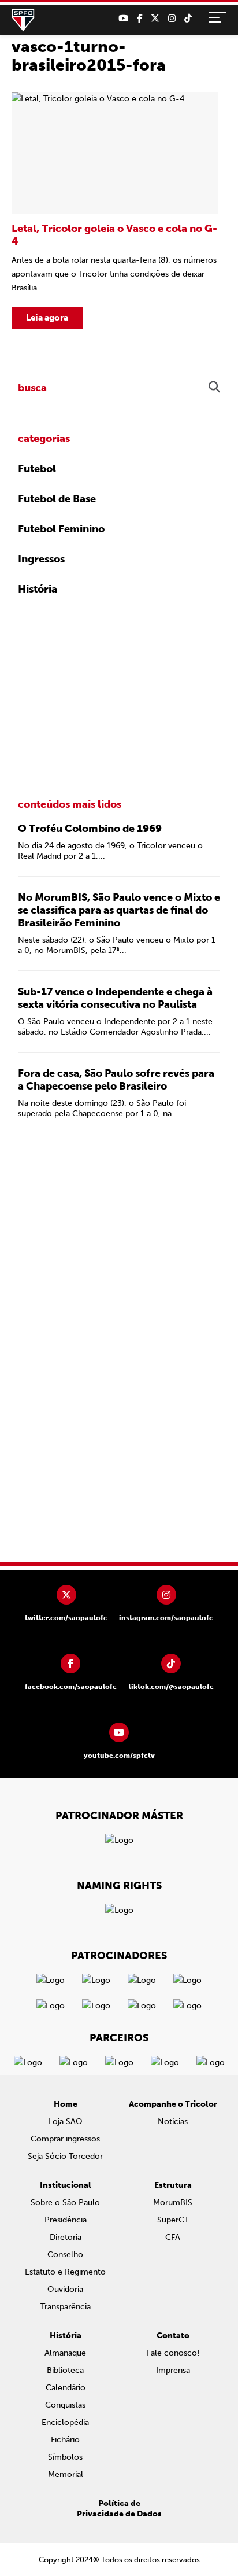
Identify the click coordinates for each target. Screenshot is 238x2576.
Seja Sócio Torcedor (65, 2156)
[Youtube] (123, 19)
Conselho (65, 2255)
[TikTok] (188, 19)
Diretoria (66, 2237)
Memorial (66, 2474)
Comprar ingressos (65, 2139)
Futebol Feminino (61, 529)
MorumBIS (173, 2203)
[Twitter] (155, 19)
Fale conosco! (173, 2353)
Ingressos (41, 559)
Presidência (66, 2220)
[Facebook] (140, 19)
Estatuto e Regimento (65, 2272)
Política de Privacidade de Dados (119, 2509)
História (38, 589)
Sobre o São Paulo (65, 2203)
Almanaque (65, 2353)
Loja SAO (66, 2121)
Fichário (65, 2440)
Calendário (66, 2388)
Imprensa (173, 2370)
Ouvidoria (65, 2289)
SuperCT (173, 2220)
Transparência (66, 2307)
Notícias (173, 2121)
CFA (173, 2237)
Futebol (37, 469)
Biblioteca (65, 2370)
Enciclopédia (65, 2422)
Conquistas (65, 2405)
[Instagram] (172, 19)
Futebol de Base (57, 499)
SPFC (23, 20)
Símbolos (65, 2457)
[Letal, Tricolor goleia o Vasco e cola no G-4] (115, 211)
